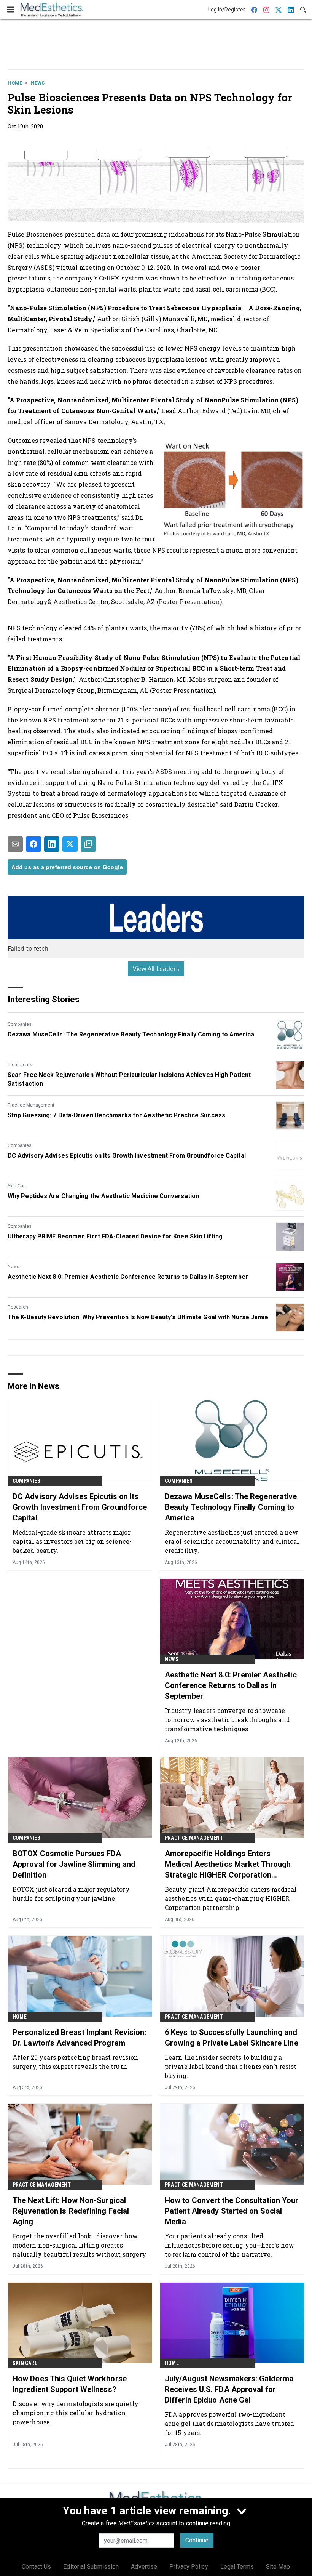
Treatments (20, 1065)
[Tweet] (70, 844)
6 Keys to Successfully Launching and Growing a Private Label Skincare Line (232, 2038)
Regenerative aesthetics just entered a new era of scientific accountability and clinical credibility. (232, 1541)
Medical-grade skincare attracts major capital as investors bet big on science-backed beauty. (72, 1541)
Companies (20, 1024)
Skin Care (18, 1186)
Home (15, 83)
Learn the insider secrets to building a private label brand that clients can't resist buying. (231, 2066)
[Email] (15, 844)
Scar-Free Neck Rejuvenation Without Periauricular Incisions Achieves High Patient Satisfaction (129, 1079)
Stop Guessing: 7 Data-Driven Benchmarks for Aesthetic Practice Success (116, 1115)
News (38, 83)
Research (18, 1307)
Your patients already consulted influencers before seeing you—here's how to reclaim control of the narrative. (229, 2245)
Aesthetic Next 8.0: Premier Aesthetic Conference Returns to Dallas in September (128, 1277)
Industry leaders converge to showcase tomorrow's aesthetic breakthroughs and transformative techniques (227, 1720)
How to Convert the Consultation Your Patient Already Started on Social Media (232, 2211)
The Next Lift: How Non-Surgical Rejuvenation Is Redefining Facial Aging (71, 2211)
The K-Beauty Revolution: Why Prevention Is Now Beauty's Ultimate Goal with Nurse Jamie (138, 1317)
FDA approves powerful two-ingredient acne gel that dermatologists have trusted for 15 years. (229, 2423)
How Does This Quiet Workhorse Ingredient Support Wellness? (70, 2384)
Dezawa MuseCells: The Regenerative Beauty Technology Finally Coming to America (131, 1034)
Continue (197, 2540)
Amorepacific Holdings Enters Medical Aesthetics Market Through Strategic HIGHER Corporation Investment (228, 1865)
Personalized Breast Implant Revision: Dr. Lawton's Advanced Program (80, 2038)
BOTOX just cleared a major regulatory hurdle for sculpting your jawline (71, 1894)
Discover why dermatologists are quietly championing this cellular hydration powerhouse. (76, 2413)
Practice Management (31, 1105)
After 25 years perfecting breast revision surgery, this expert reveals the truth (75, 2062)
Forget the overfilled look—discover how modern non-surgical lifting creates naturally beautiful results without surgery (79, 2245)
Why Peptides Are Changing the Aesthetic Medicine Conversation (103, 1196)
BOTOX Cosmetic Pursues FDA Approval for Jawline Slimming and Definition (74, 1864)
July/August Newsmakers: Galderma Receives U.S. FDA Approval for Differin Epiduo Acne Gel (229, 2389)
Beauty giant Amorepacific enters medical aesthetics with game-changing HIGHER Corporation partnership (231, 1898)
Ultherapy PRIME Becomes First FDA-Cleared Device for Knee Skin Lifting (115, 1236)
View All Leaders (156, 969)
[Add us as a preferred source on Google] (88, 844)
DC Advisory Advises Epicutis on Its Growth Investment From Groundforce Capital (127, 1156)
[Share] (33, 844)
